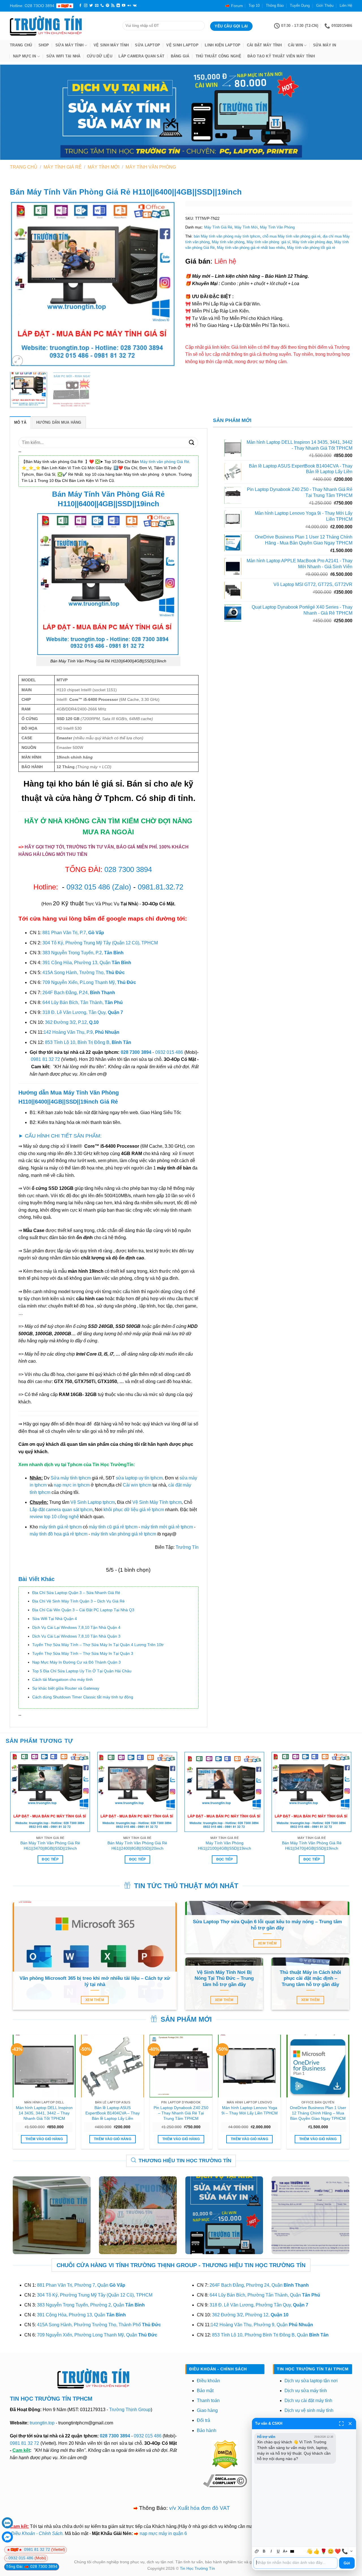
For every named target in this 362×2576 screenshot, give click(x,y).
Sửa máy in (325, 45)
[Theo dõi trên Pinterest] (107, 6)
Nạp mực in (25, 56)
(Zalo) (122, 887)
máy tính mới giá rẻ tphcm (167, 1527)
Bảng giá (180, 56)
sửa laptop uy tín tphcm (139, 1478)
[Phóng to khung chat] (341, 2424)
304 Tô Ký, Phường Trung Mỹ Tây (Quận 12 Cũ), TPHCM (100, 943)
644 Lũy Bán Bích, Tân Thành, (83, 1002)
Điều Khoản (23, 2533)
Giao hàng (207, 2410)
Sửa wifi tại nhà (63, 56)
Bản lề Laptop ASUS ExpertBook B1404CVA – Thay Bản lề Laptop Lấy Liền (113, 2113)
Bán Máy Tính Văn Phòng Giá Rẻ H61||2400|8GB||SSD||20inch (137, 1846)
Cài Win (295, 45)
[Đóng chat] (350, 2424)
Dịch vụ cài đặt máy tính (308, 2401)
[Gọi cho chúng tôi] (102, 6)
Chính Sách (51, 2533)
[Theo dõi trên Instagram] (86, 6)
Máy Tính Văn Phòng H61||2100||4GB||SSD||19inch (225, 1846)
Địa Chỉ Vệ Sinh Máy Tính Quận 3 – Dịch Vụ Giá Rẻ (78, 1601)
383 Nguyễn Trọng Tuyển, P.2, (83, 953)
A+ (285, 2551)
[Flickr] (129, 6)
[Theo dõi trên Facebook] (80, 6)
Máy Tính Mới (104, 167)
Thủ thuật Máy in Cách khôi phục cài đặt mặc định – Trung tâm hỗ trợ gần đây (310, 1978)
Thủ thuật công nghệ (218, 56)
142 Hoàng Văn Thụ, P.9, (81, 1032)
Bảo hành (207, 2430)
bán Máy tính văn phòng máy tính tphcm (227, 236)
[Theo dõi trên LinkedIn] (118, 6)
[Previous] (20, 284)
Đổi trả (203, 2420)
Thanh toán (208, 2401)
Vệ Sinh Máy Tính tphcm (157, 1502)
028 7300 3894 (128, 869)
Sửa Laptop (147, 45)
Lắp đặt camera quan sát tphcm (61, 1510)
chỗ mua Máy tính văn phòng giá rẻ (291, 236)
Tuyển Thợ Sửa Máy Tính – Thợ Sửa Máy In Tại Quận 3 (83, 1653)
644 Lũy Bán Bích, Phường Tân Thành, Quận (265, 2295)
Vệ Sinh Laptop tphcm (93, 1502)
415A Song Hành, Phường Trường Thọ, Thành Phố (99, 2325)
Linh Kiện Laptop (223, 45)
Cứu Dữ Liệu (100, 56)
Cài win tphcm (137, 1485)
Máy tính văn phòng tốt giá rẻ (311, 248)
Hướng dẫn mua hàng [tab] (59, 422)
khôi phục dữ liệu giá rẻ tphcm (134, 1510)
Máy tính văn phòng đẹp (312, 242)
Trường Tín (187, 1547)
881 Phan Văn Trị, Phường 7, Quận (81, 2285)
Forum (237, 6)
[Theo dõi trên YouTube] (124, 6)
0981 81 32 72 (45, 1059)
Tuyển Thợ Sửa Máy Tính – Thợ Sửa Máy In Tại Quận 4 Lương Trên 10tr (98, 1645)
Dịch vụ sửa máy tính (306, 2391)
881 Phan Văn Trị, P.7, (73, 933)
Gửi (347, 2563)
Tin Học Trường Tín (197, 2568)
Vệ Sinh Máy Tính (111, 45)
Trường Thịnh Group (130, 2410)
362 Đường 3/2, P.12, (72, 1022)
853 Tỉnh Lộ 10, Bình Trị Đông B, (88, 1042)
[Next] (166, 284)
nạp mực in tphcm (72, 1485)
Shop (44, 45)
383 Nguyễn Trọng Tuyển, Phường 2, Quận (91, 2305)
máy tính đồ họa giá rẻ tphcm (59, 1534)
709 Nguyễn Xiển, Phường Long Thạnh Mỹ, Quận (97, 2335)
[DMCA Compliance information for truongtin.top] (225, 2480)
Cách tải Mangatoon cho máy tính (63, 1679)
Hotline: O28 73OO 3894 (32, 6)
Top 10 (254, 6)
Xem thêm (95, 2000)
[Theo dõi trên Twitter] (91, 6)
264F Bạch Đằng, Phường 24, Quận (259, 2285)
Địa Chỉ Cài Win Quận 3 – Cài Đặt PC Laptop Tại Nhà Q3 (83, 1610)
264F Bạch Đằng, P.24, (79, 993)
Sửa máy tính (69, 45)
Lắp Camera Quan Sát (141, 56)
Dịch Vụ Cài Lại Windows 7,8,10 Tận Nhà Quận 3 (76, 1636)
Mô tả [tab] (20, 422)
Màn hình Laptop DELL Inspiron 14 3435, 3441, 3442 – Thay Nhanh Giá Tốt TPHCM (44, 2113)
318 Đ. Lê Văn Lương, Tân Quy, (83, 1012)
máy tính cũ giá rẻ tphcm (113, 1527)
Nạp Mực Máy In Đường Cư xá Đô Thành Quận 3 (77, 1662)
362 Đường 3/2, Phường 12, (250, 2315)
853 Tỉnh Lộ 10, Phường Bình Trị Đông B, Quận (270, 2335)
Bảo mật (205, 2391)
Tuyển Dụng (300, 6)
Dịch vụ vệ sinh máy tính (309, 2410)
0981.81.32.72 (160, 887)
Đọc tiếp (50, 1859)
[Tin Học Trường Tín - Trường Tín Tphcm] (62, 26)
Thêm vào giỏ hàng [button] (44, 2139)
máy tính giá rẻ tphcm (60, 1527)
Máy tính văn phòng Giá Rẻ (165, 462)
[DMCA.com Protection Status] (225, 2454)
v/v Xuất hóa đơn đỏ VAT (200, 2508)
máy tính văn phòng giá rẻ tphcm (124, 1534)
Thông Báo (275, 6)
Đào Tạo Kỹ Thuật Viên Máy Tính (281, 56)
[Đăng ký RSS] (113, 6)
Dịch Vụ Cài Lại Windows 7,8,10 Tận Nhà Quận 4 (76, 1627)
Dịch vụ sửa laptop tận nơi (311, 2381)
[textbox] (295, 2563)
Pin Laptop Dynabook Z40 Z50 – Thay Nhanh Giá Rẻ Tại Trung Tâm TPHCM (181, 2113)
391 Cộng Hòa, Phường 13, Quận (87, 963)
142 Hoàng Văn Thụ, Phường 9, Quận (262, 2325)
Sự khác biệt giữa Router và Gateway (66, 1688)
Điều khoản (208, 2381)
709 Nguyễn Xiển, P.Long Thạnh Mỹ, (89, 982)
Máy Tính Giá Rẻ (63, 167)
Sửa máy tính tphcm (71, 1478)
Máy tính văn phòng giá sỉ (268, 242)
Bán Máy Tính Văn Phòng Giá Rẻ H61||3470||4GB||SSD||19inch (312, 1846)
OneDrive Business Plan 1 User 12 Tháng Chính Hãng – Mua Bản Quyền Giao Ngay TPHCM (318, 2113)
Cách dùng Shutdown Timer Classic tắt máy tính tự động (83, 1697)
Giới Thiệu (325, 6)
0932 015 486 (88, 887)
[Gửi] (192, 442)
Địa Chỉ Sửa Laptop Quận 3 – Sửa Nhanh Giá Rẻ (76, 1593)
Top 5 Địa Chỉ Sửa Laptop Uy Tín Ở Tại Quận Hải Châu (82, 1671)
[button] (17, 361)
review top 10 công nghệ (54, 1517)
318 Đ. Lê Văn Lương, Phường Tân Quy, (259, 2305)
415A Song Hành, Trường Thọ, (84, 973)
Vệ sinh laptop (182, 45)
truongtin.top (42, 2423)
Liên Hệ (346, 6)
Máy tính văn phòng (228, 242)
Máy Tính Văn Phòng (151, 167)
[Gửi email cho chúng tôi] (97, 6)
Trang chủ (21, 45)
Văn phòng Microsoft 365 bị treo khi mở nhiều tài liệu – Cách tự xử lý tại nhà (95, 1981)
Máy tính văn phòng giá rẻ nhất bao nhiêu (251, 248)
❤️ (338, 2551)
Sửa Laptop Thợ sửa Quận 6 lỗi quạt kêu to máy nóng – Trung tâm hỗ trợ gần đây (267, 1925)
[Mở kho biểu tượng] (351, 2551)
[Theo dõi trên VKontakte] (135, 6)
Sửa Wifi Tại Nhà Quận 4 (55, 1619)
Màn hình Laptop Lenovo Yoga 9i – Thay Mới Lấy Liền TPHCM (250, 2110)
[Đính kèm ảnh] (257, 2551)
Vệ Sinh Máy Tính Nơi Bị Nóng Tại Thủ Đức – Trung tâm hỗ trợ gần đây (224, 1978)
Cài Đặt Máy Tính (264, 45)
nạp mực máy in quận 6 (163, 2533)
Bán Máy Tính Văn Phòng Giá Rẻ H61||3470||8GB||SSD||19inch (50, 1846)
